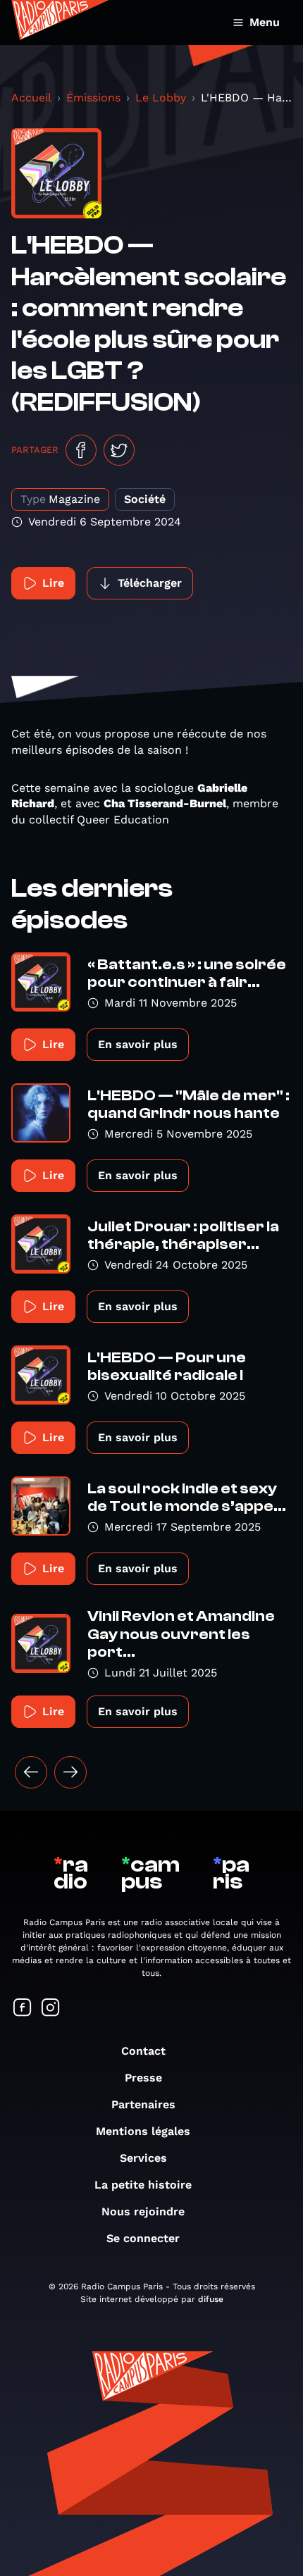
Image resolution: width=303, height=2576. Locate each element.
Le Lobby (161, 98)
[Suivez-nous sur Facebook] (23, 2009)
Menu (265, 22)
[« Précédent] (31, 1772)
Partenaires (143, 2104)
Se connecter (143, 2238)
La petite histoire (143, 2185)
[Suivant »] (70, 1772)
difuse (211, 2299)
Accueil (31, 98)
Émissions (93, 98)
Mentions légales (143, 2131)
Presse (143, 2078)
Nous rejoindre (143, 2211)
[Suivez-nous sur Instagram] (51, 2009)
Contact (143, 2051)
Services (143, 2158)
